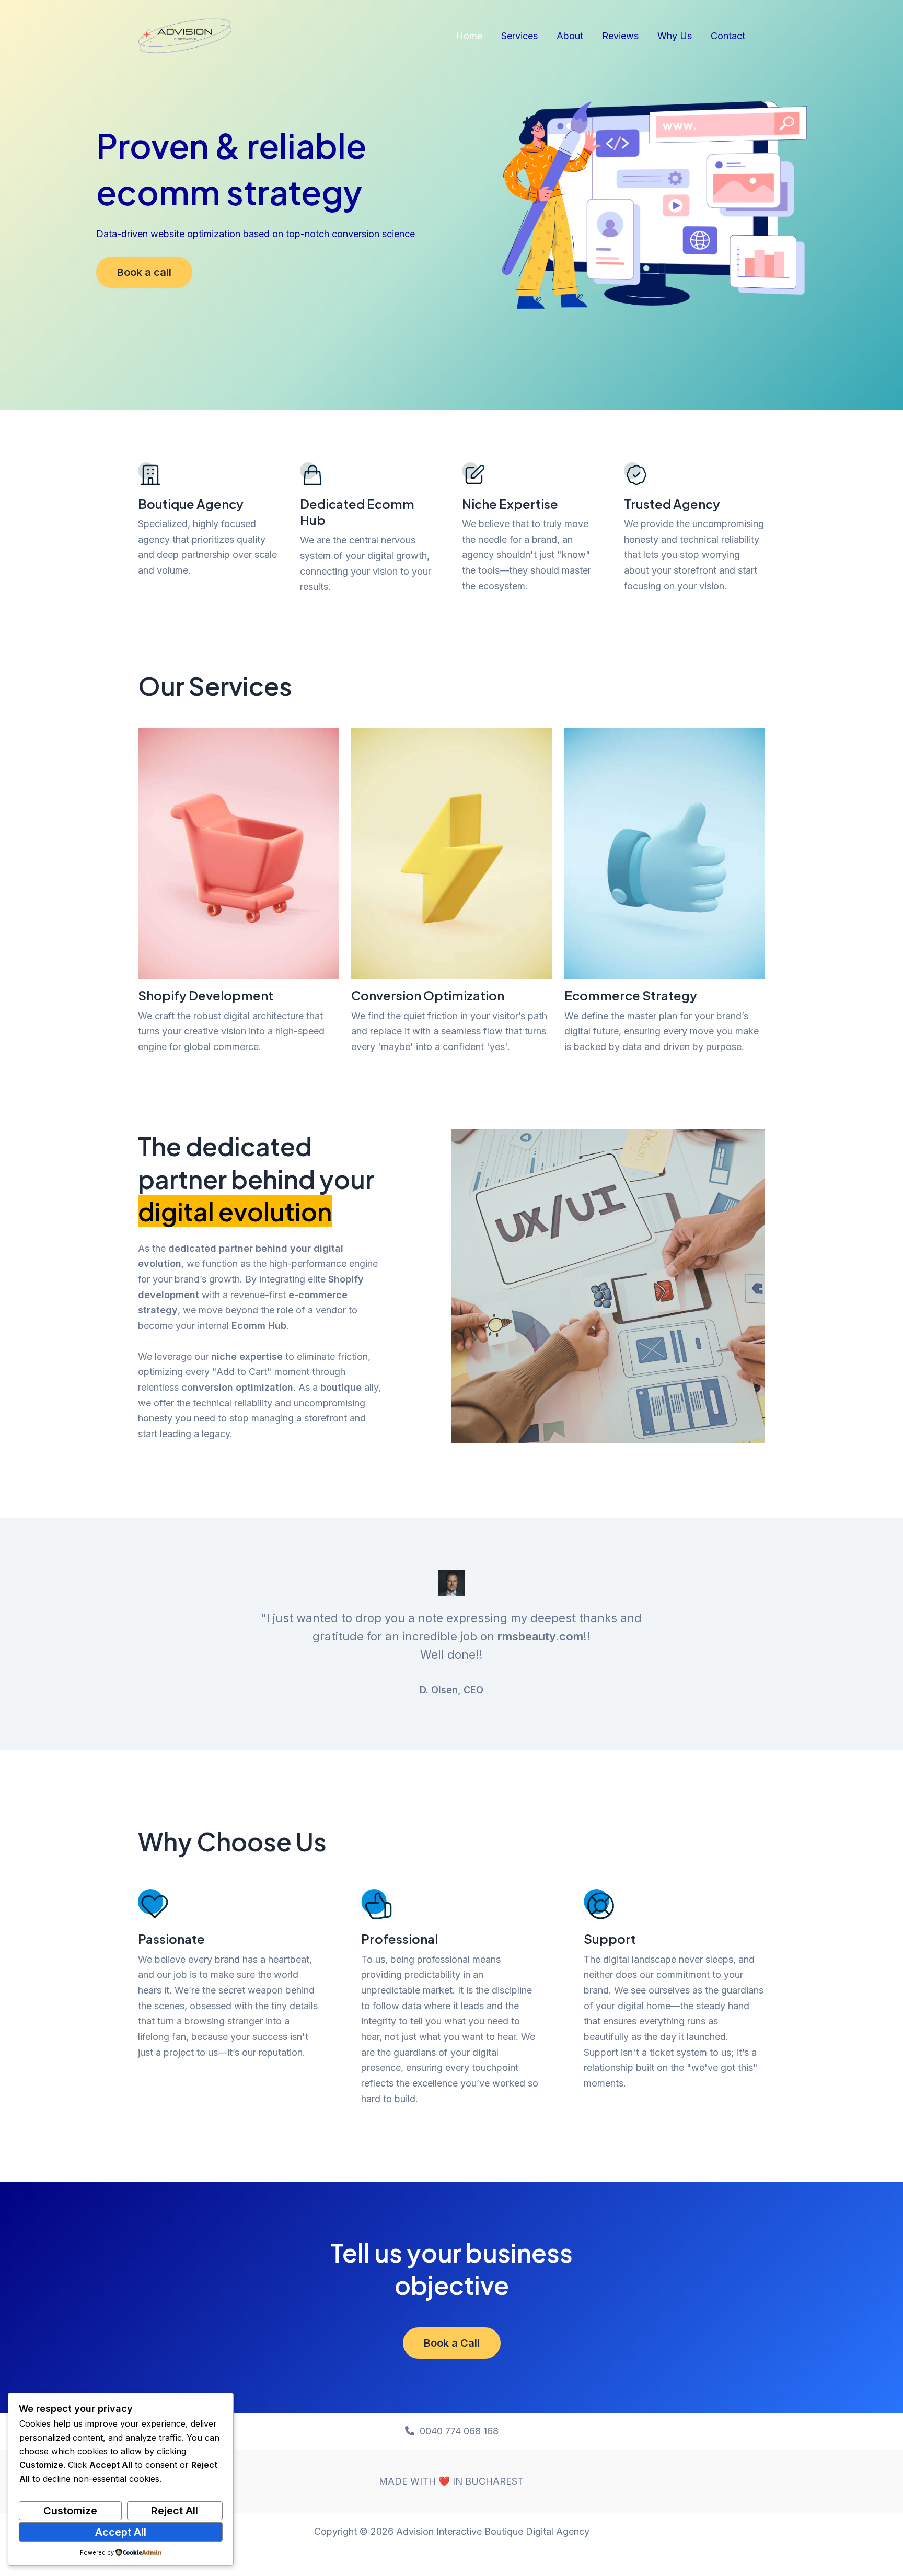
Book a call (144, 272)
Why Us (675, 36)
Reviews (620, 36)
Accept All (121, 2532)
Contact (728, 36)
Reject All (175, 2511)
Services (519, 36)
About (570, 36)
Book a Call (452, 2343)
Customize (70, 2511)
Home (469, 36)
